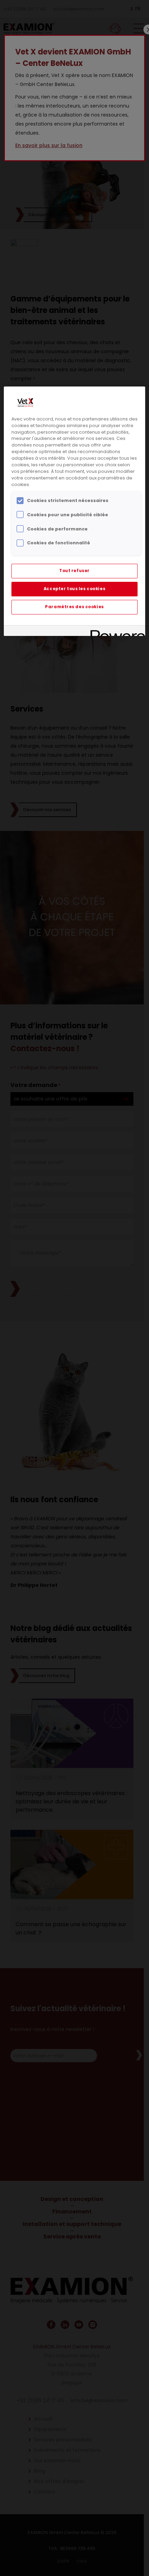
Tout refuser (74, 571)
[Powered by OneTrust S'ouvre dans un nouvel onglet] (115, 632)
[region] (75, 511)
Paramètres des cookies (74, 607)
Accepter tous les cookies (74, 589)
